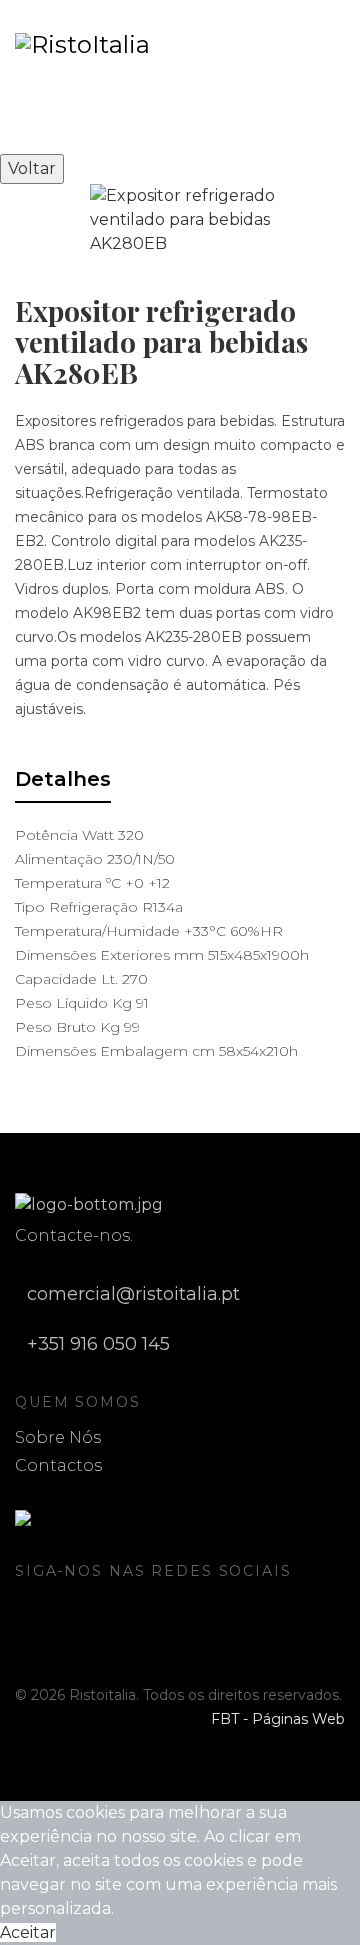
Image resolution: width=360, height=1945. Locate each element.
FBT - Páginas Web (278, 1719)
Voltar (32, 168)
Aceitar (28, 1932)
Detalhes (63, 779)
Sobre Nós (58, 1437)
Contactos (58, 1465)
